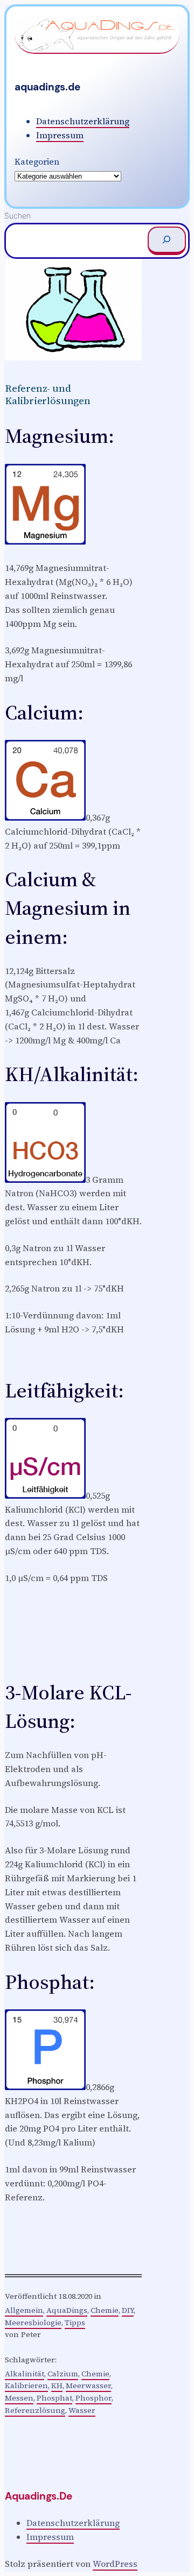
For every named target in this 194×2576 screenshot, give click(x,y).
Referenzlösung (35, 2410)
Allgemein (24, 2310)
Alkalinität (25, 2374)
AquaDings (67, 2310)
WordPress (115, 2564)
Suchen (18, 216)
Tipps (75, 2323)
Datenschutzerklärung (83, 121)
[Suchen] (167, 241)
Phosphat (54, 2398)
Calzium (63, 2374)
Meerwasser (88, 2386)
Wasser (82, 2410)
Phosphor (93, 2398)
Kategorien (37, 161)
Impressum (60, 135)
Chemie (105, 2310)
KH (57, 2386)
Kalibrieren (26, 2386)
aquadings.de (47, 87)
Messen (19, 2398)
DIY (128, 2310)
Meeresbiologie (33, 2323)
